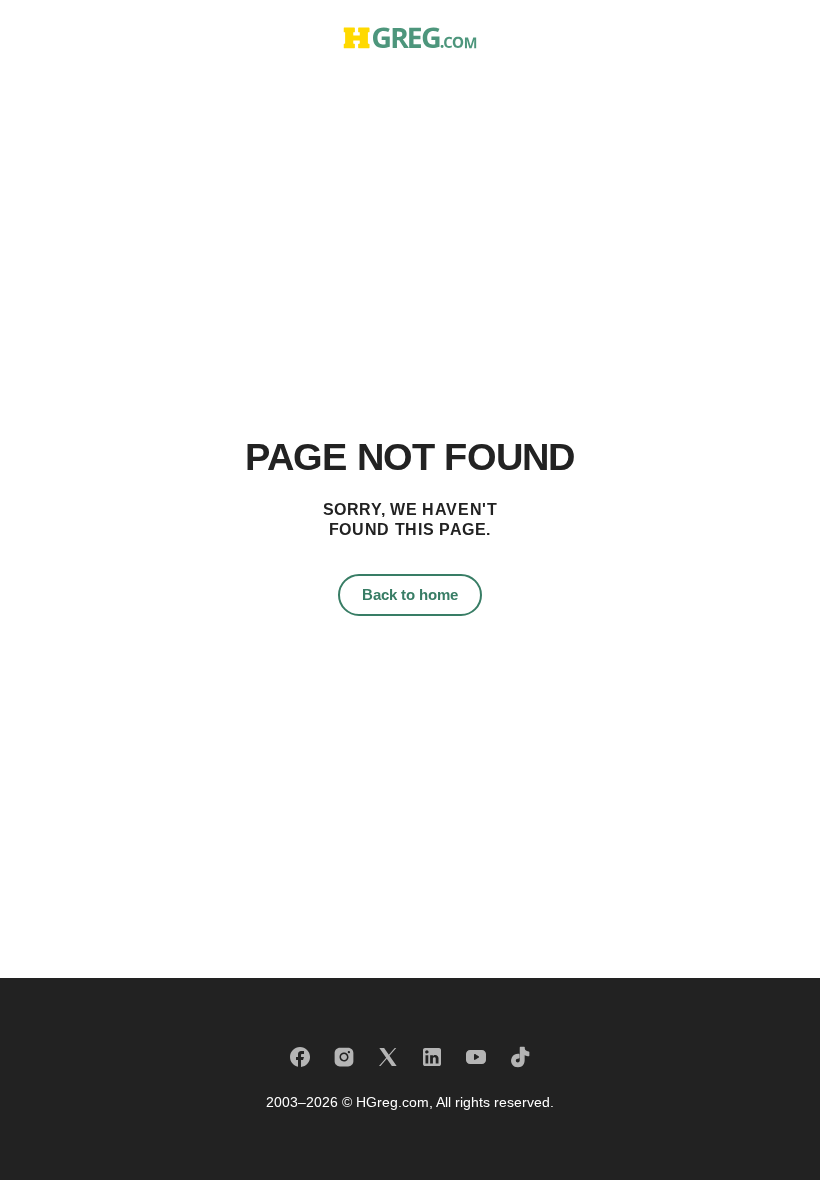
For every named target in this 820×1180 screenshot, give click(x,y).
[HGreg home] (410, 37)
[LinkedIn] (432, 1057)
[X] (388, 1057)
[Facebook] (300, 1057)
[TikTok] (520, 1057)
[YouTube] (476, 1057)
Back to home (410, 594)
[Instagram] (344, 1057)
